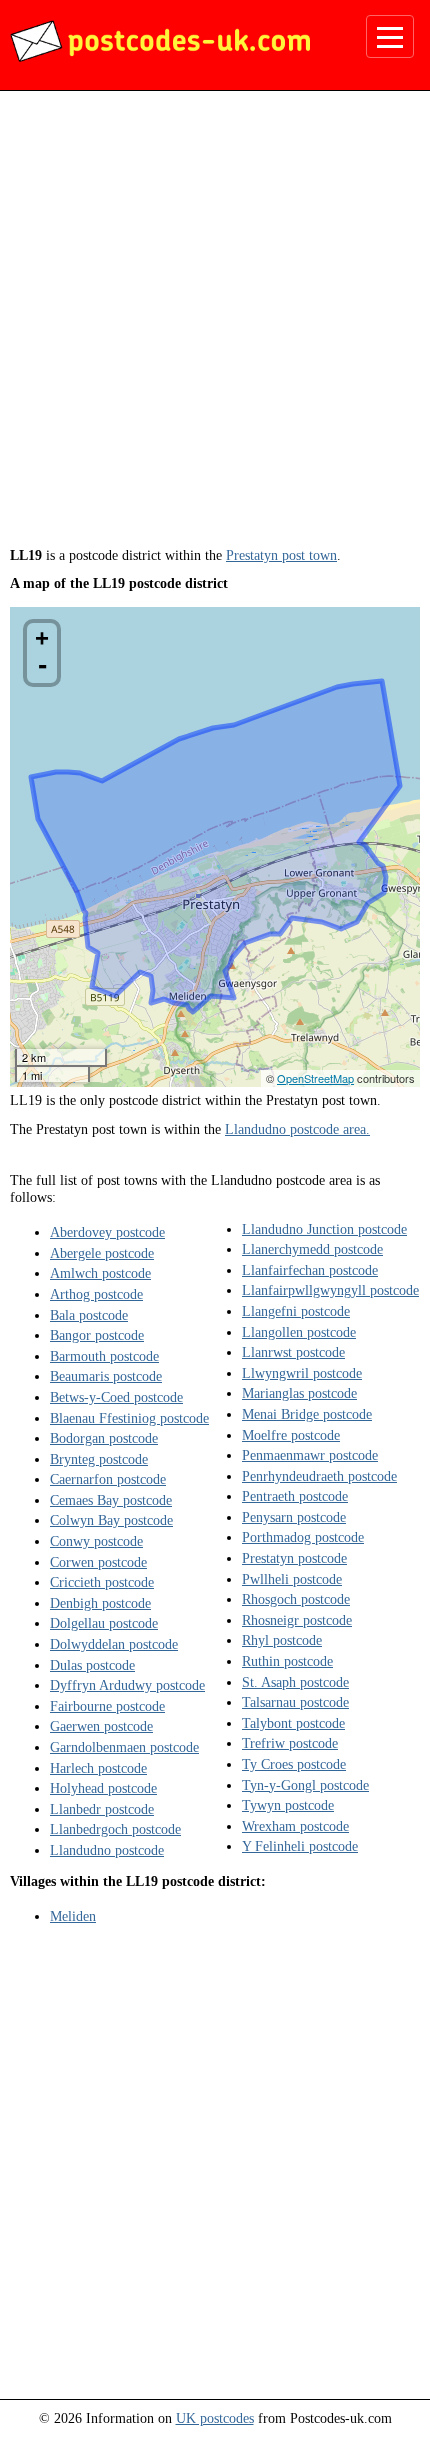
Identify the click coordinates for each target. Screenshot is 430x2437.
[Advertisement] (215, 326)
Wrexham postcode (295, 1826)
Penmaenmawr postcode (310, 1455)
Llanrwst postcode (293, 1352)
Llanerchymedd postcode (312, 1249)
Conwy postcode (96, 1541)
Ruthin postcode (287, 1661)
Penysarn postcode (294, 1517)
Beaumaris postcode (106, 1376)
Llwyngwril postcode (302, 1373)
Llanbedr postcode (102, 1809)
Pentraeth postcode (295, 1496)
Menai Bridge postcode (307, 1414)
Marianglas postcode (299, 1393)
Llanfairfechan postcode (310, 1270)
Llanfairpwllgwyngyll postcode (330, 1290)
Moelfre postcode (291, 1435)
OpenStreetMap (315, 1078)
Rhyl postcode (282, 1640)
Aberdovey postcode (107, 1232)
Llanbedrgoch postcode (115, 1829)
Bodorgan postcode (104, 1438)
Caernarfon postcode (108, 1479)
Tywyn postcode (288, 1805)
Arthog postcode (96, 1294)
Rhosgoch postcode (296, 1599)
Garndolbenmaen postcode (124, 1747)
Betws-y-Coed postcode (116, 1397)
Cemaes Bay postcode (111, 1500)
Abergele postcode (102, 1253)
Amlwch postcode (100, 1273)
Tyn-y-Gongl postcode (305, 1785)
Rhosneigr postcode (297, 1620)
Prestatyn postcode (294, 1558)
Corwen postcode (98, 1562)
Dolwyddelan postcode (114, 1644)
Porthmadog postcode (303, 1537)
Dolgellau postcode (104, 1623)
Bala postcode (89, 1315)
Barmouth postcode (104, 1356)
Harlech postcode (98, 1768)
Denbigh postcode (100, 1603)
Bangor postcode (97, 1335)
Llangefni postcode (296, 1311)
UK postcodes (215, 2418)
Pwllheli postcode (292, 1579)
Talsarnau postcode (295, 1702)
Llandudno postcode (107, 1850)
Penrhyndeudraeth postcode (319, 1476)
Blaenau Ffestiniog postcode (129, 1418)
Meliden (73, 1916)
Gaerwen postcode (101, 1726)
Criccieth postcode (102, 1582)
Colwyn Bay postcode (111, 1520)
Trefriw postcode (290, 1743)
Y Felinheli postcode (300, 1846)
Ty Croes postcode (294, 1764)
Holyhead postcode (103, 1788)
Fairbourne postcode (107, 1706)
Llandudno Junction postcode (324, 1229)
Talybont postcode (293, 1723)
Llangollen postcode (299, 1332)
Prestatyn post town (281, 555)
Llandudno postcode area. (297, 1129)
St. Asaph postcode (295, 1682)
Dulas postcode (92, 1665)
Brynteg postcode (99, 1459)
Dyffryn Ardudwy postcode (127, 1685)
